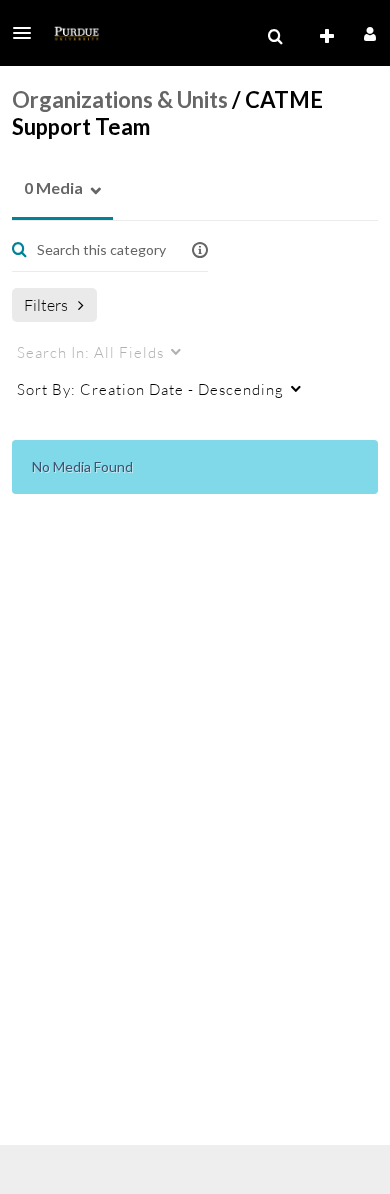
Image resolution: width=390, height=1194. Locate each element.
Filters (46, 304)
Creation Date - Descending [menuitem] (150, 389)
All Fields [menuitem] (90, 352)
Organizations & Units (120, 99)
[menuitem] (275, 37)
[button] (28, 33)
